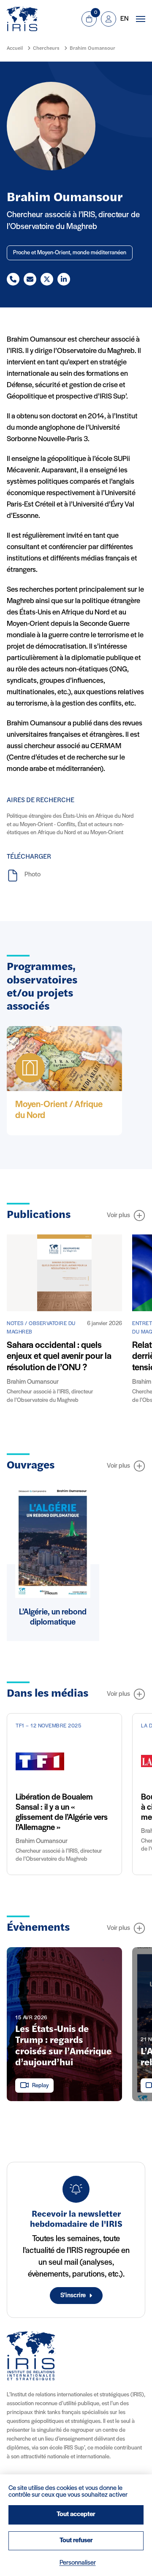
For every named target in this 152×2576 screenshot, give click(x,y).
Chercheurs (46, 49)
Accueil (15, 49)
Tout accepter (76, 2514)
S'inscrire (73, 2296)
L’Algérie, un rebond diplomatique (53, 1617)
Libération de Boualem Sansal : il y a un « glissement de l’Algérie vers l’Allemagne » (62, 1813)
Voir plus (118, 1215)
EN (124, 19)
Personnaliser (78, 2563)
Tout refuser (76, 2541)
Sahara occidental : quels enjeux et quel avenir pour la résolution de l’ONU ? (59, 1357)
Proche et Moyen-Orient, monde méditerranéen (70, 253)
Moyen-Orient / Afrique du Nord (59, 1110)
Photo (33, 875)
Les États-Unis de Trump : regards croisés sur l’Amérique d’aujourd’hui (63, 2046)
